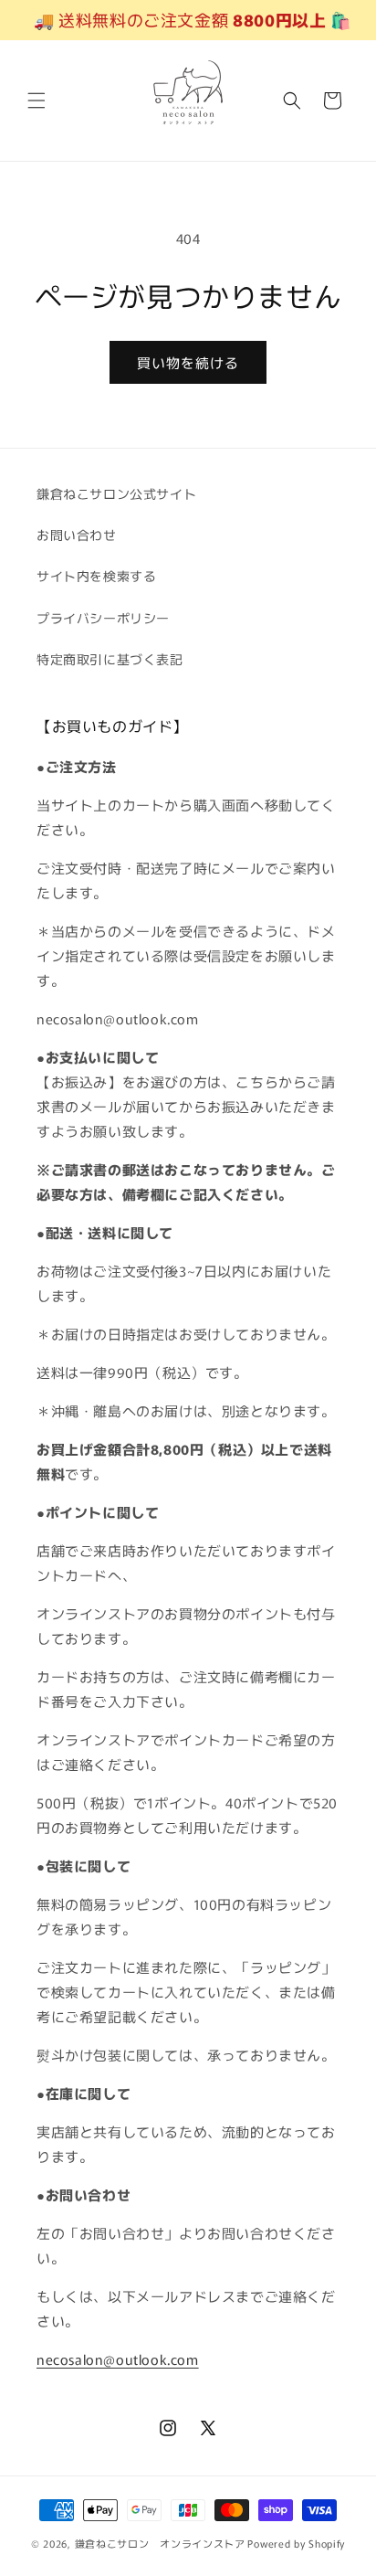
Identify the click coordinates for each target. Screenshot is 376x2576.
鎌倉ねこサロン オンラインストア (160, 2543)
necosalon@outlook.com (118, 2359)
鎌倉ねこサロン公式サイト (116, 493)
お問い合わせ (77, 535)
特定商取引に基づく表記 (110, 659)
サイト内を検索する (96, 576)
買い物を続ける (188, 362)
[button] (37, 101)
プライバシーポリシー (103, 618)
